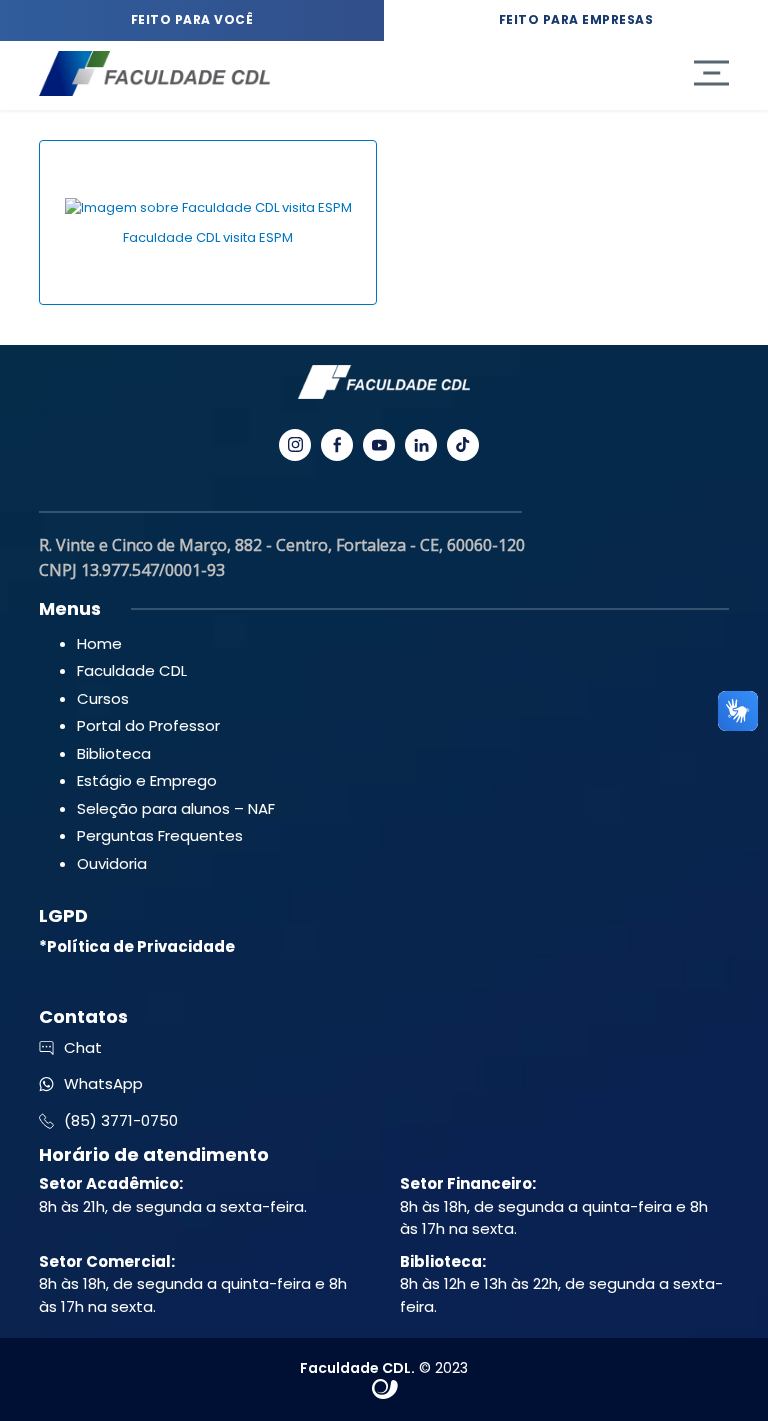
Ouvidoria (112, 863)
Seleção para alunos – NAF (176, 808)
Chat (83, 1047)
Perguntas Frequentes (160, 835)
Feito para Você (192, 19)
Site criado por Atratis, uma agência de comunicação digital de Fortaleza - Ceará (385, 1390)
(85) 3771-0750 (121, 1120)
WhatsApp (103, 1083)
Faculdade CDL (132, 670)
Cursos (103, 698)
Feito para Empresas (576, 19)
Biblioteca (114, 753)
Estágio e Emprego (147, 780)
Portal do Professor (148, 725)
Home (99, 643)
